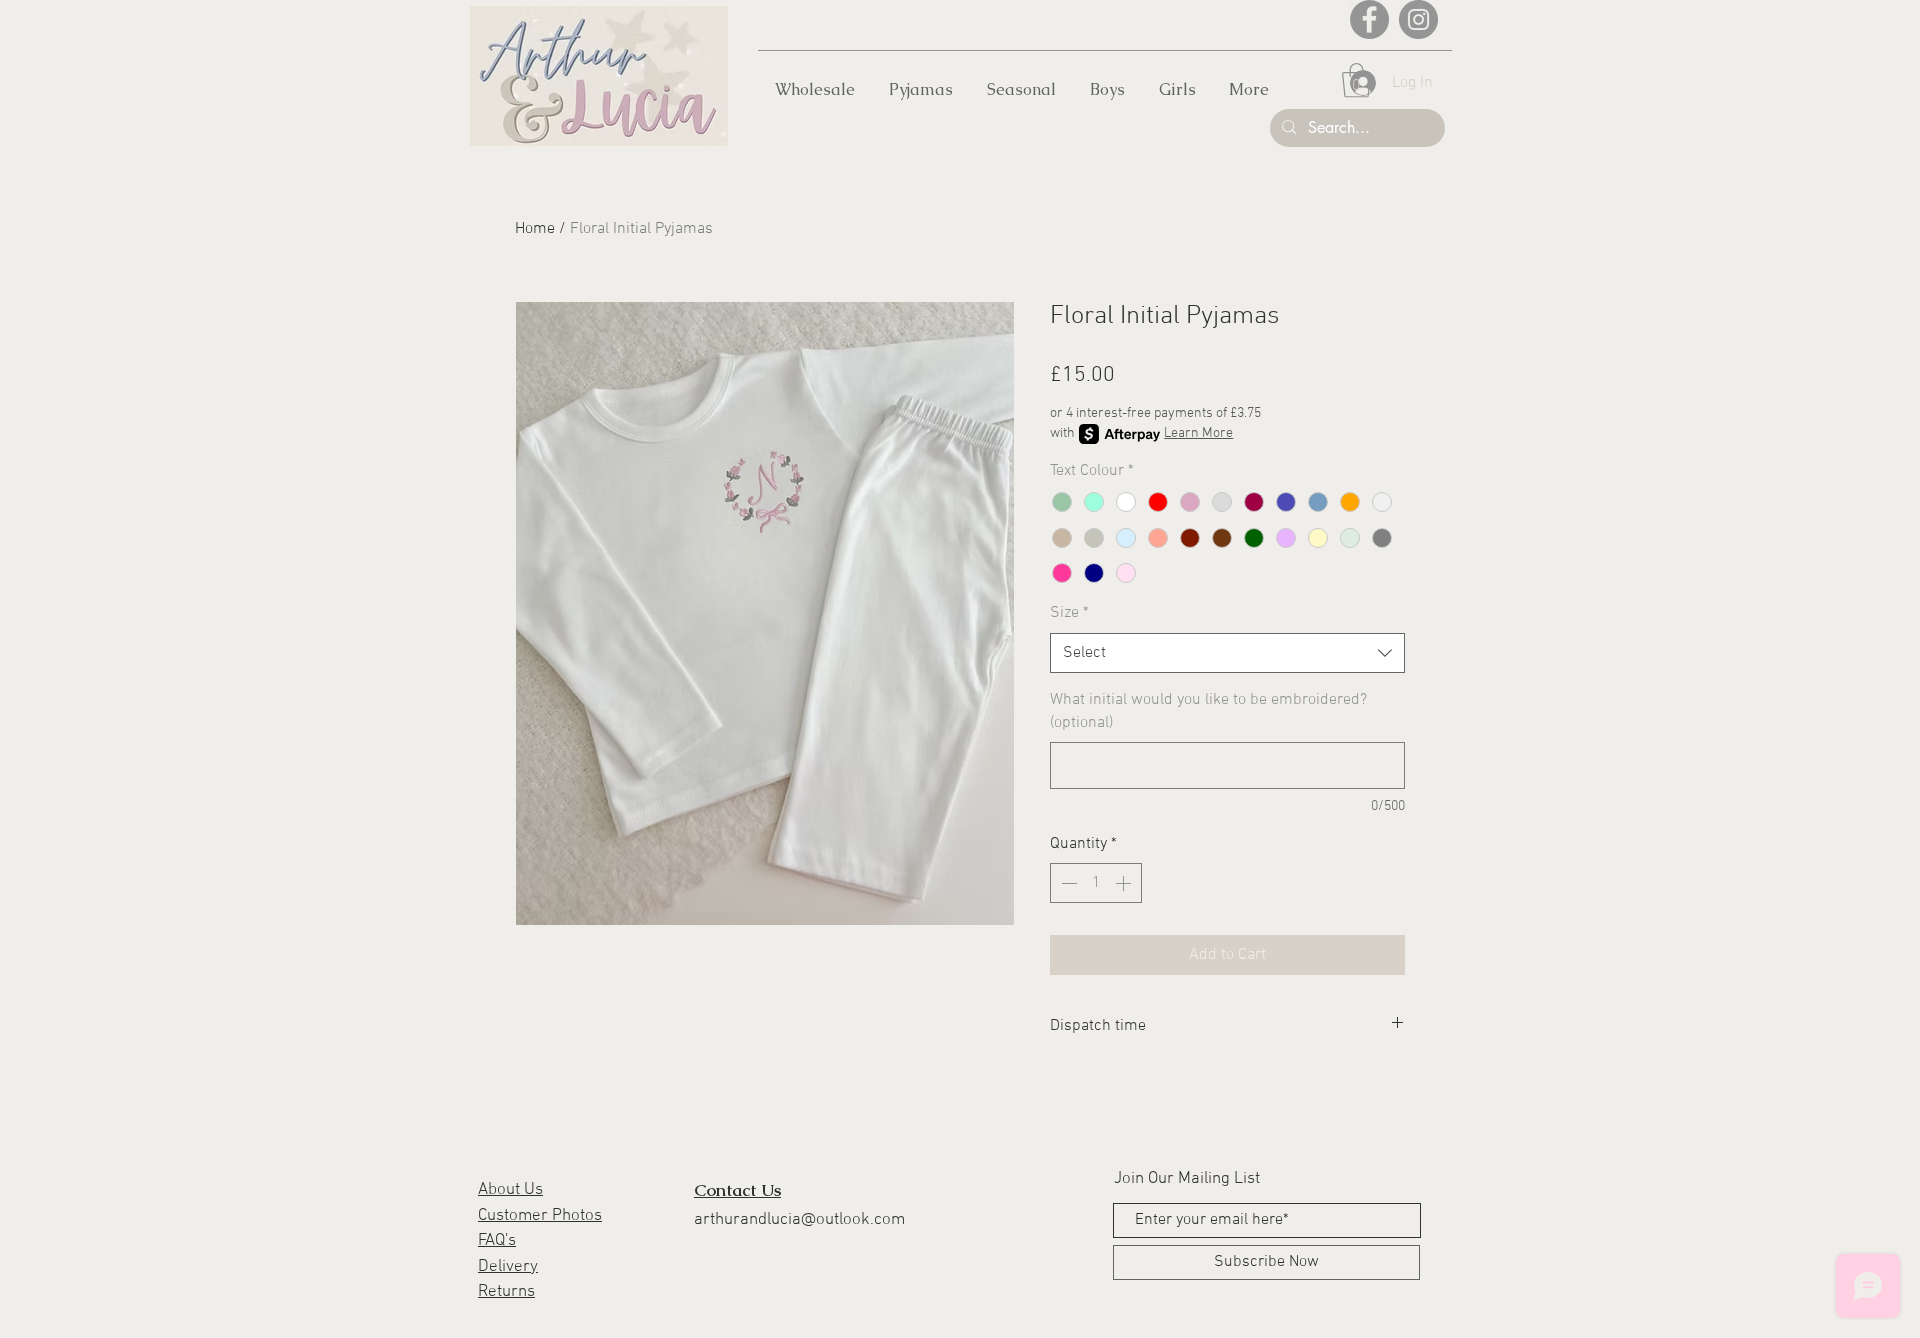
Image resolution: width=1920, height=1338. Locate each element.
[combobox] (1227, 653)
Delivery (508, 1267)
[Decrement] (1067, 883)
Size (1069, 613)
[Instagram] (1418, 19)
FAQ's (497, 1241)
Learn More (1198, 433)
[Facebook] (1369, 19)
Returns (506, 1292)
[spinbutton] (1096, 883)
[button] (1356, 80)
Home (535, 229)
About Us (510, 1190)
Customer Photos (540, 1216)
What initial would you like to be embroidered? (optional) (1208, 711)
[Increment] (1125, 883)
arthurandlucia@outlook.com (799, 1220)
